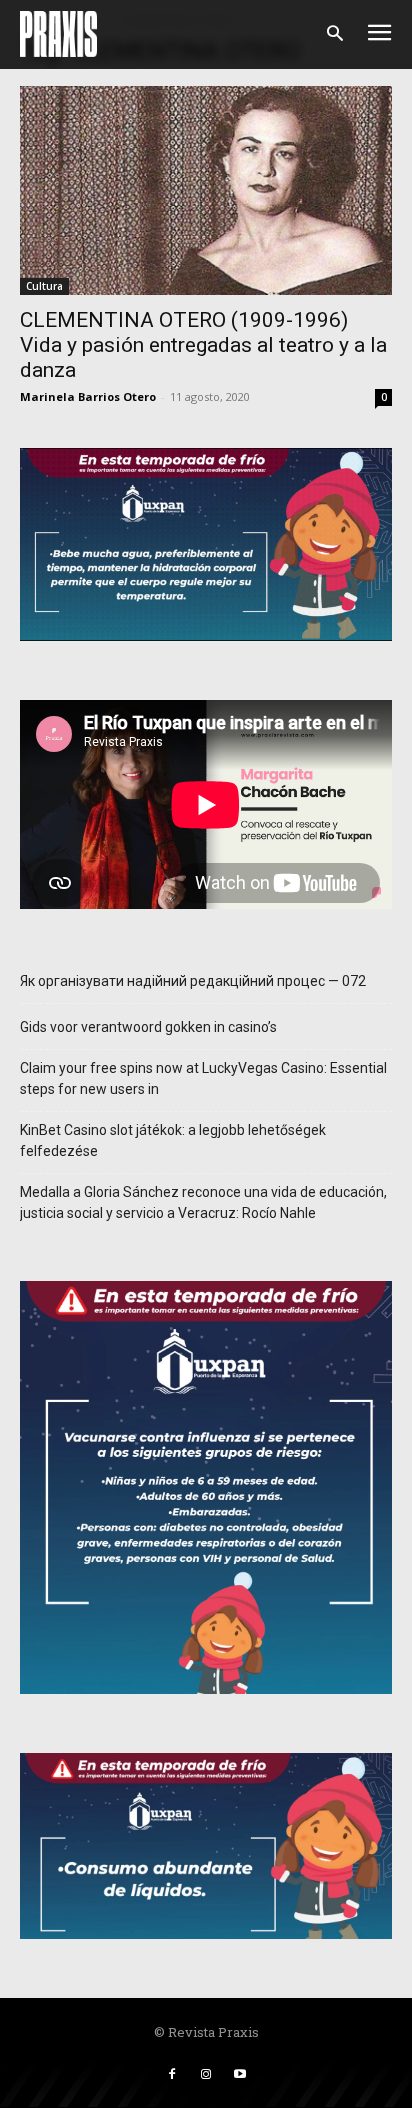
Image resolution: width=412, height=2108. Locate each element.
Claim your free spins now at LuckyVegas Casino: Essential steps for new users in (203, 1078)
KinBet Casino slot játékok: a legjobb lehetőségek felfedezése (173, 1140)
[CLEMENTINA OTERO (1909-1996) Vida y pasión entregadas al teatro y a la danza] (206, 190)
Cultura (44, 286)
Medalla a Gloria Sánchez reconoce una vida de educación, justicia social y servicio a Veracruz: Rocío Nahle (203, 1202)
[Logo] (58, 34)
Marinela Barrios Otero (88, 396)
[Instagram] (206, 2075)
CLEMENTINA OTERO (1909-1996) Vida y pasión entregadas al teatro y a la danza (203, 345)
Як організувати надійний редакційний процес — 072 (193, 981)
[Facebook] (172, 2075)
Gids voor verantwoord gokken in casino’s (148, 1027)
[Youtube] (240, 2075)
